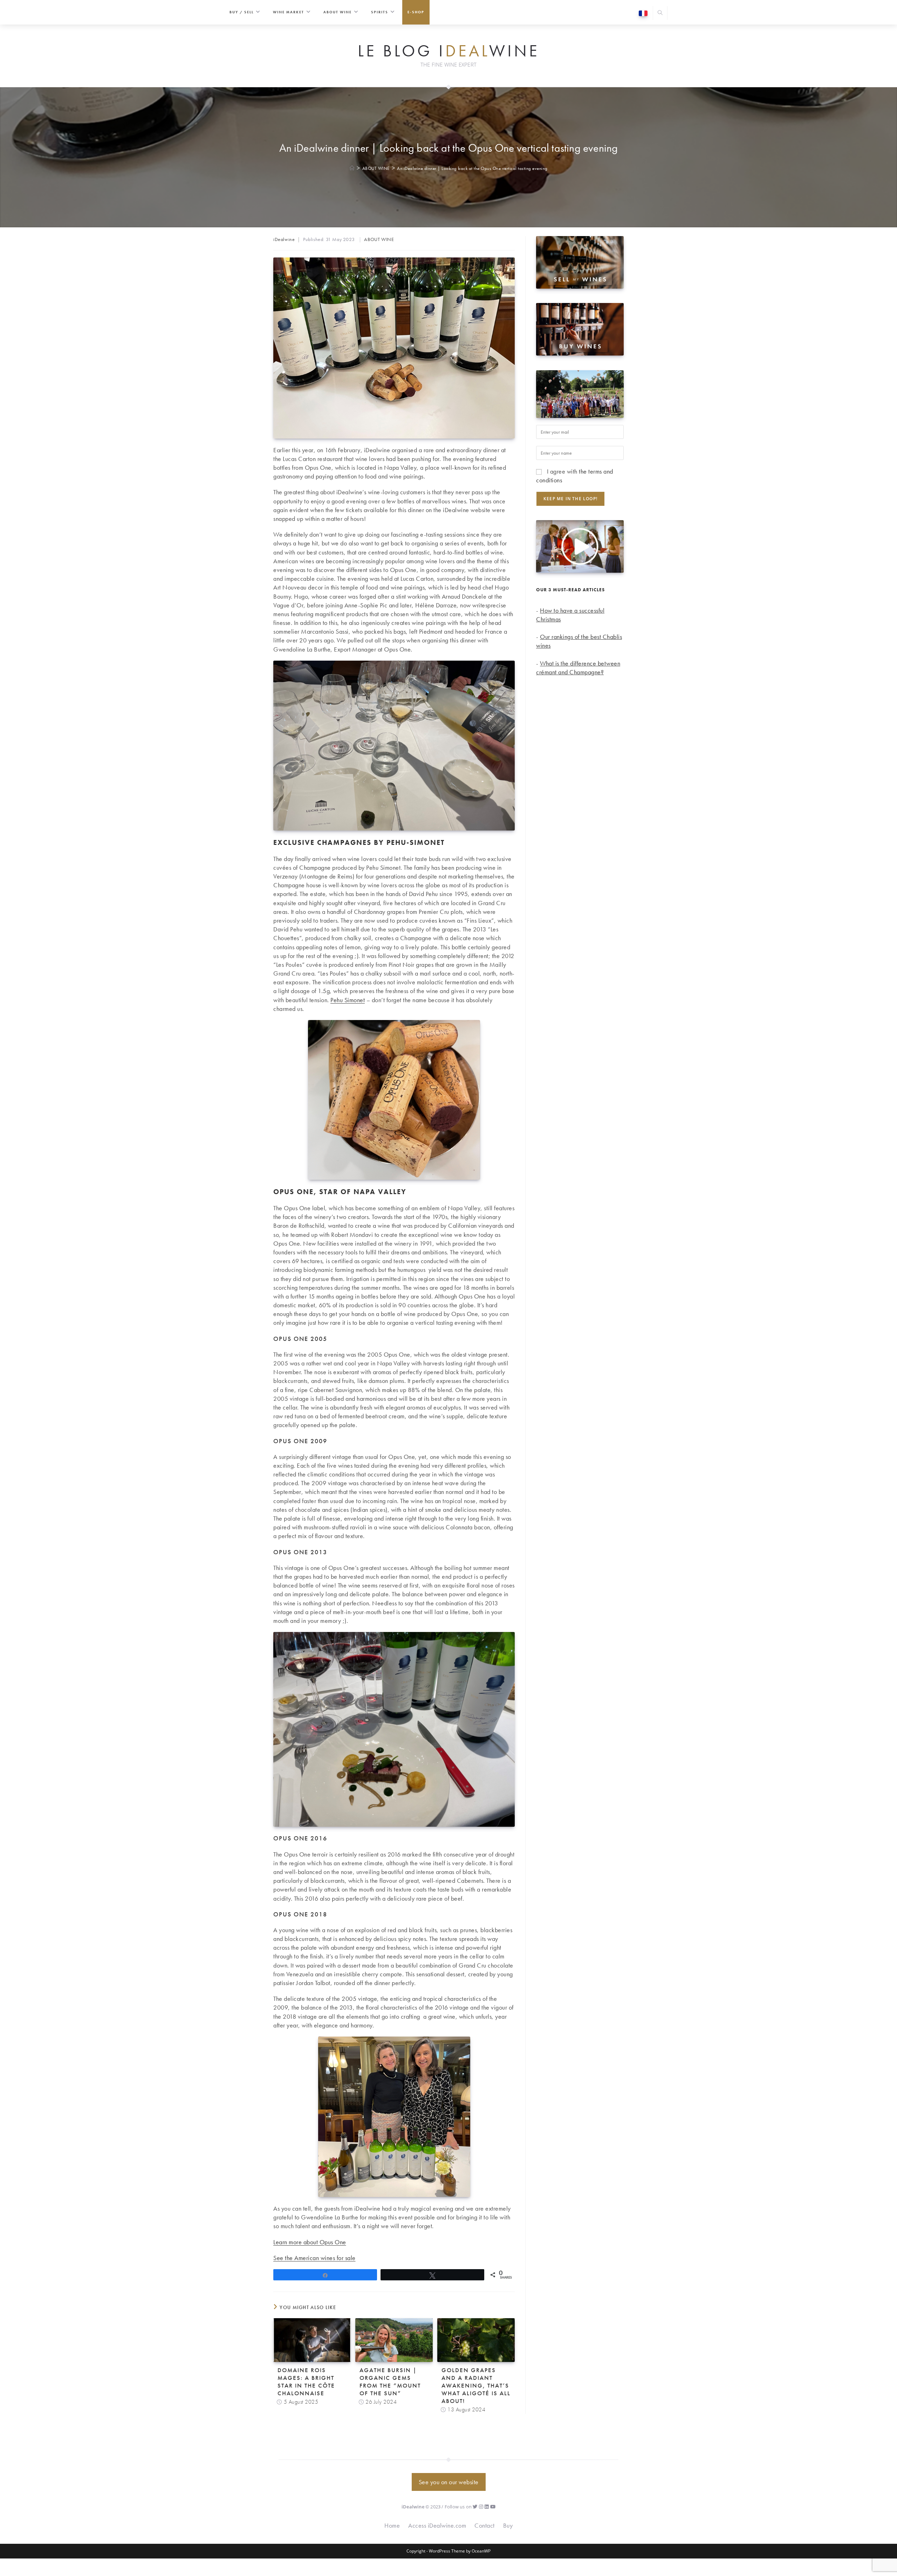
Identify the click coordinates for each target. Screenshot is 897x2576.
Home (392, 2525)
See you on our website (449, 2482)
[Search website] (660, 13)
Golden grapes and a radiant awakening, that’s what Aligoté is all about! (476, 2385)
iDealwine (284, 239)
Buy (508, 2525)
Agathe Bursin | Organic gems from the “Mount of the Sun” (390, 2382)
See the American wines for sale (314, 2258)
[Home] (352, 168)
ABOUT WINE (379, 239)
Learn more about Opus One (310, 2242)
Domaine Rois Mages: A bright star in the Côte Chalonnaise (306, 2382)
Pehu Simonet (348, 1000)
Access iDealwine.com (437, 2525)
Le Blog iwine (449, 51)
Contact (485, 2525)
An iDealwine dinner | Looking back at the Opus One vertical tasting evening (472, 168)
